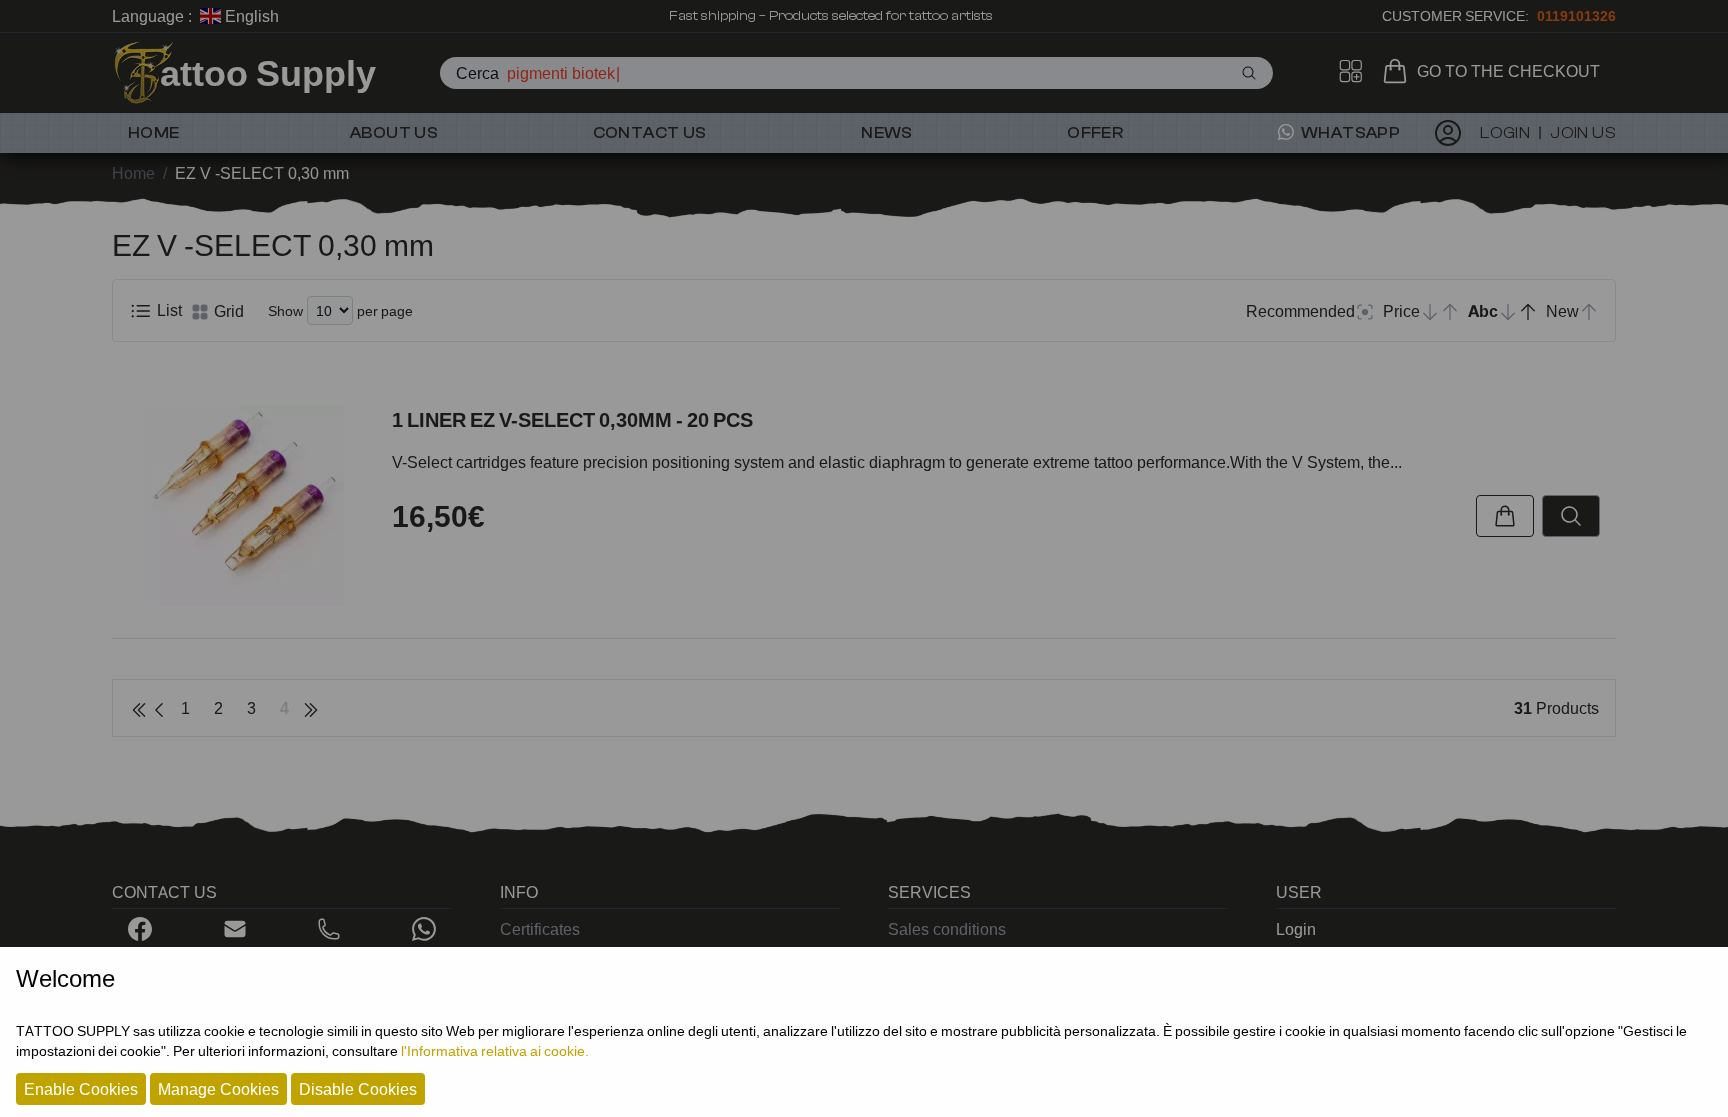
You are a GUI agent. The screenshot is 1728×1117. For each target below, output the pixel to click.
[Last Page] (311, 708)
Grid (227, 311)
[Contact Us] (235, 929)
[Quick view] (1571, 516)
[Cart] (1399, 71)
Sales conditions (947, 929)
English (250, 16)
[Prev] (159, 708)
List (167, 310)
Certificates (540, 929)
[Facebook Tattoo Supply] (140, 929)
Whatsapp (1349, 133)
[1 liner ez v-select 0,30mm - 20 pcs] (244, 506)
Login (1296, 929)
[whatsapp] (424, 929)
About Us (394, 133)
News (887, 133)
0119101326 (1576, 15)
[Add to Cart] (1505, 516)
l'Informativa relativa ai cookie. (495, 1050)
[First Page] (139, 708)
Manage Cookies (218, 1089)
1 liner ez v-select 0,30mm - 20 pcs (572, 420)
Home (154, 133)
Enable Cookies (81, 1089)
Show (285, 310)
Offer (1095, 133)
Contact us (650, 133)
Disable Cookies (358, 1089)
